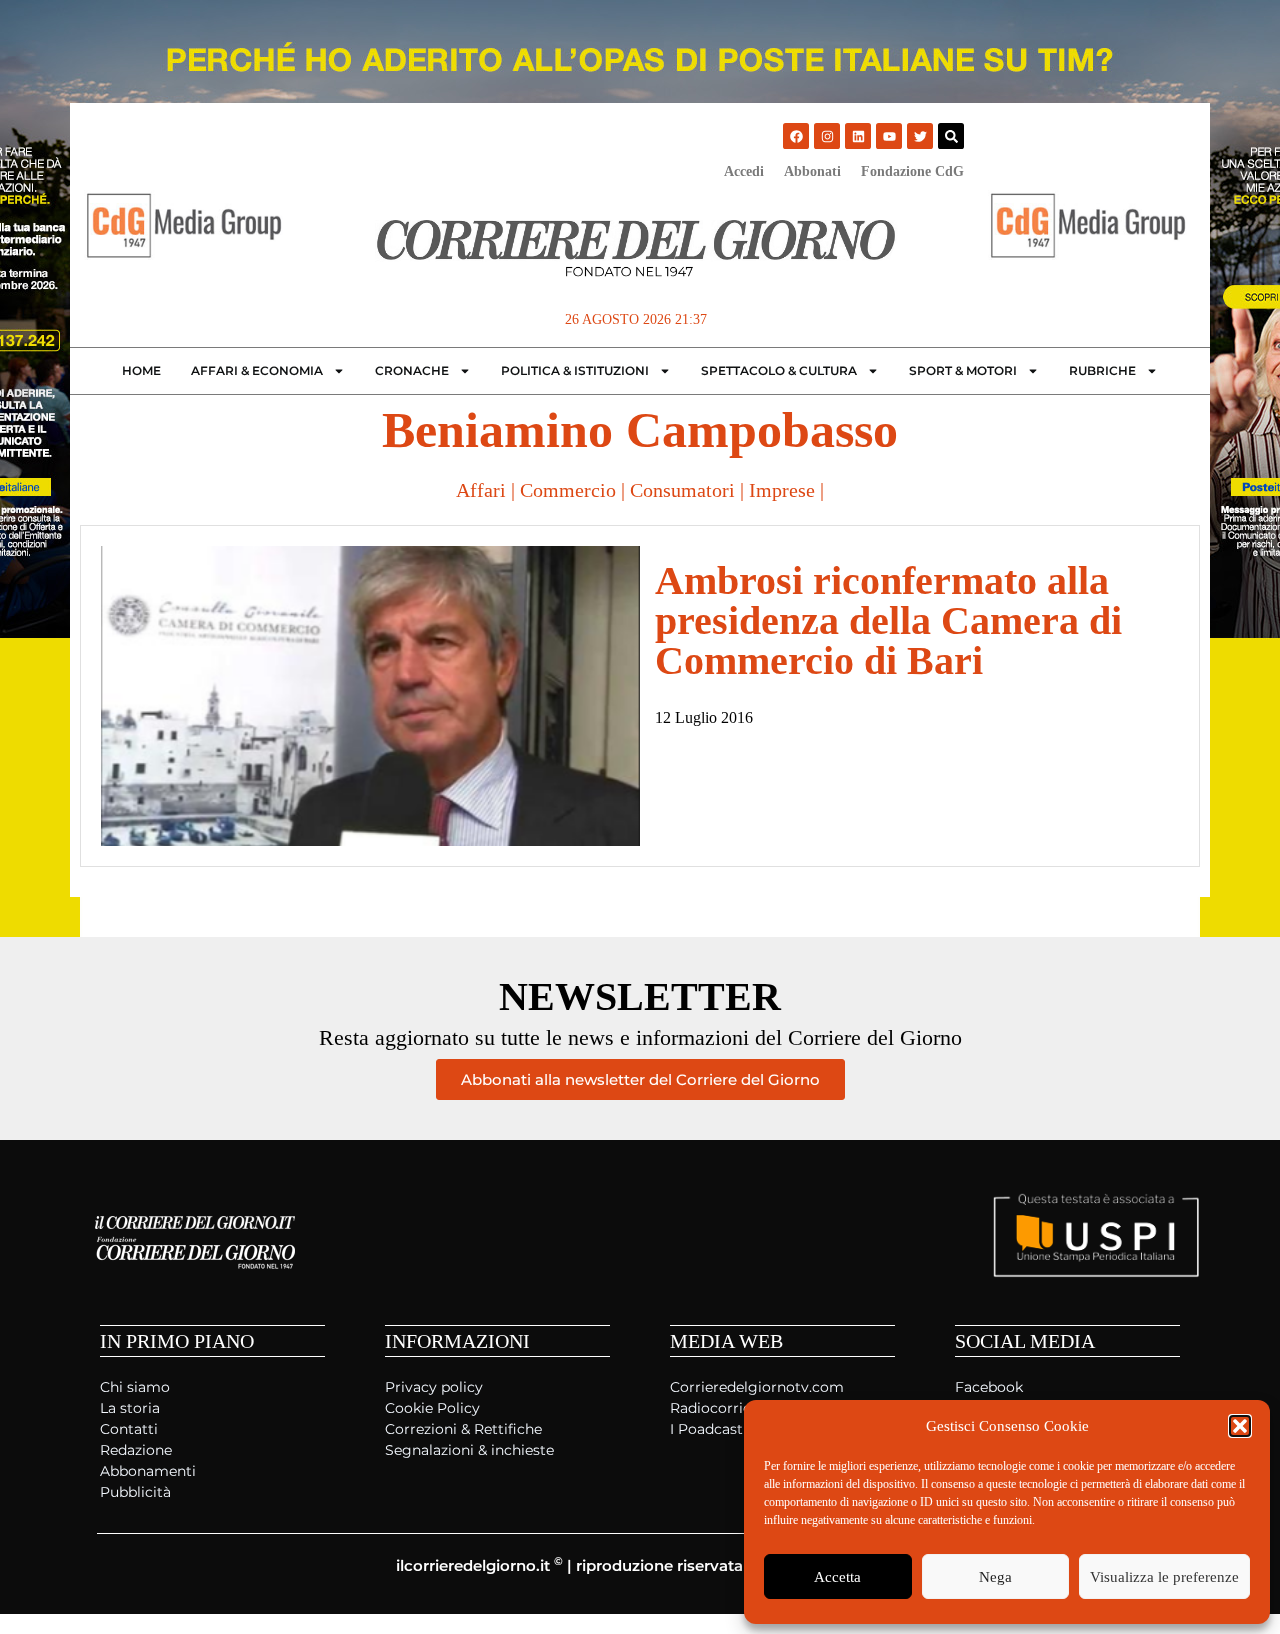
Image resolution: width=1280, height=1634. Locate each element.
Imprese (782, 490)
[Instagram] (827, 136)
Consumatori (682, 490)
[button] (1240, 1426)
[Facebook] (796, 136)
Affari (481, 490)
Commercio (568, 490)
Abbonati (812, 171)
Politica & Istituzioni (575, 370)
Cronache (412, 370)
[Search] (951, 136)
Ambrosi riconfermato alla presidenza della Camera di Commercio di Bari (888, 620)
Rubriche (1102, 370)
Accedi (744, 171)
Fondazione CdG (912, 171)
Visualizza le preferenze (1164, 1577)
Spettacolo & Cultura (779, 370)
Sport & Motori (963, 370)
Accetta (837, 1577)
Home (141, 370)
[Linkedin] (858, 136)
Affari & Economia (257, 370)
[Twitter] (920, 136)
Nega (995, 1577)
